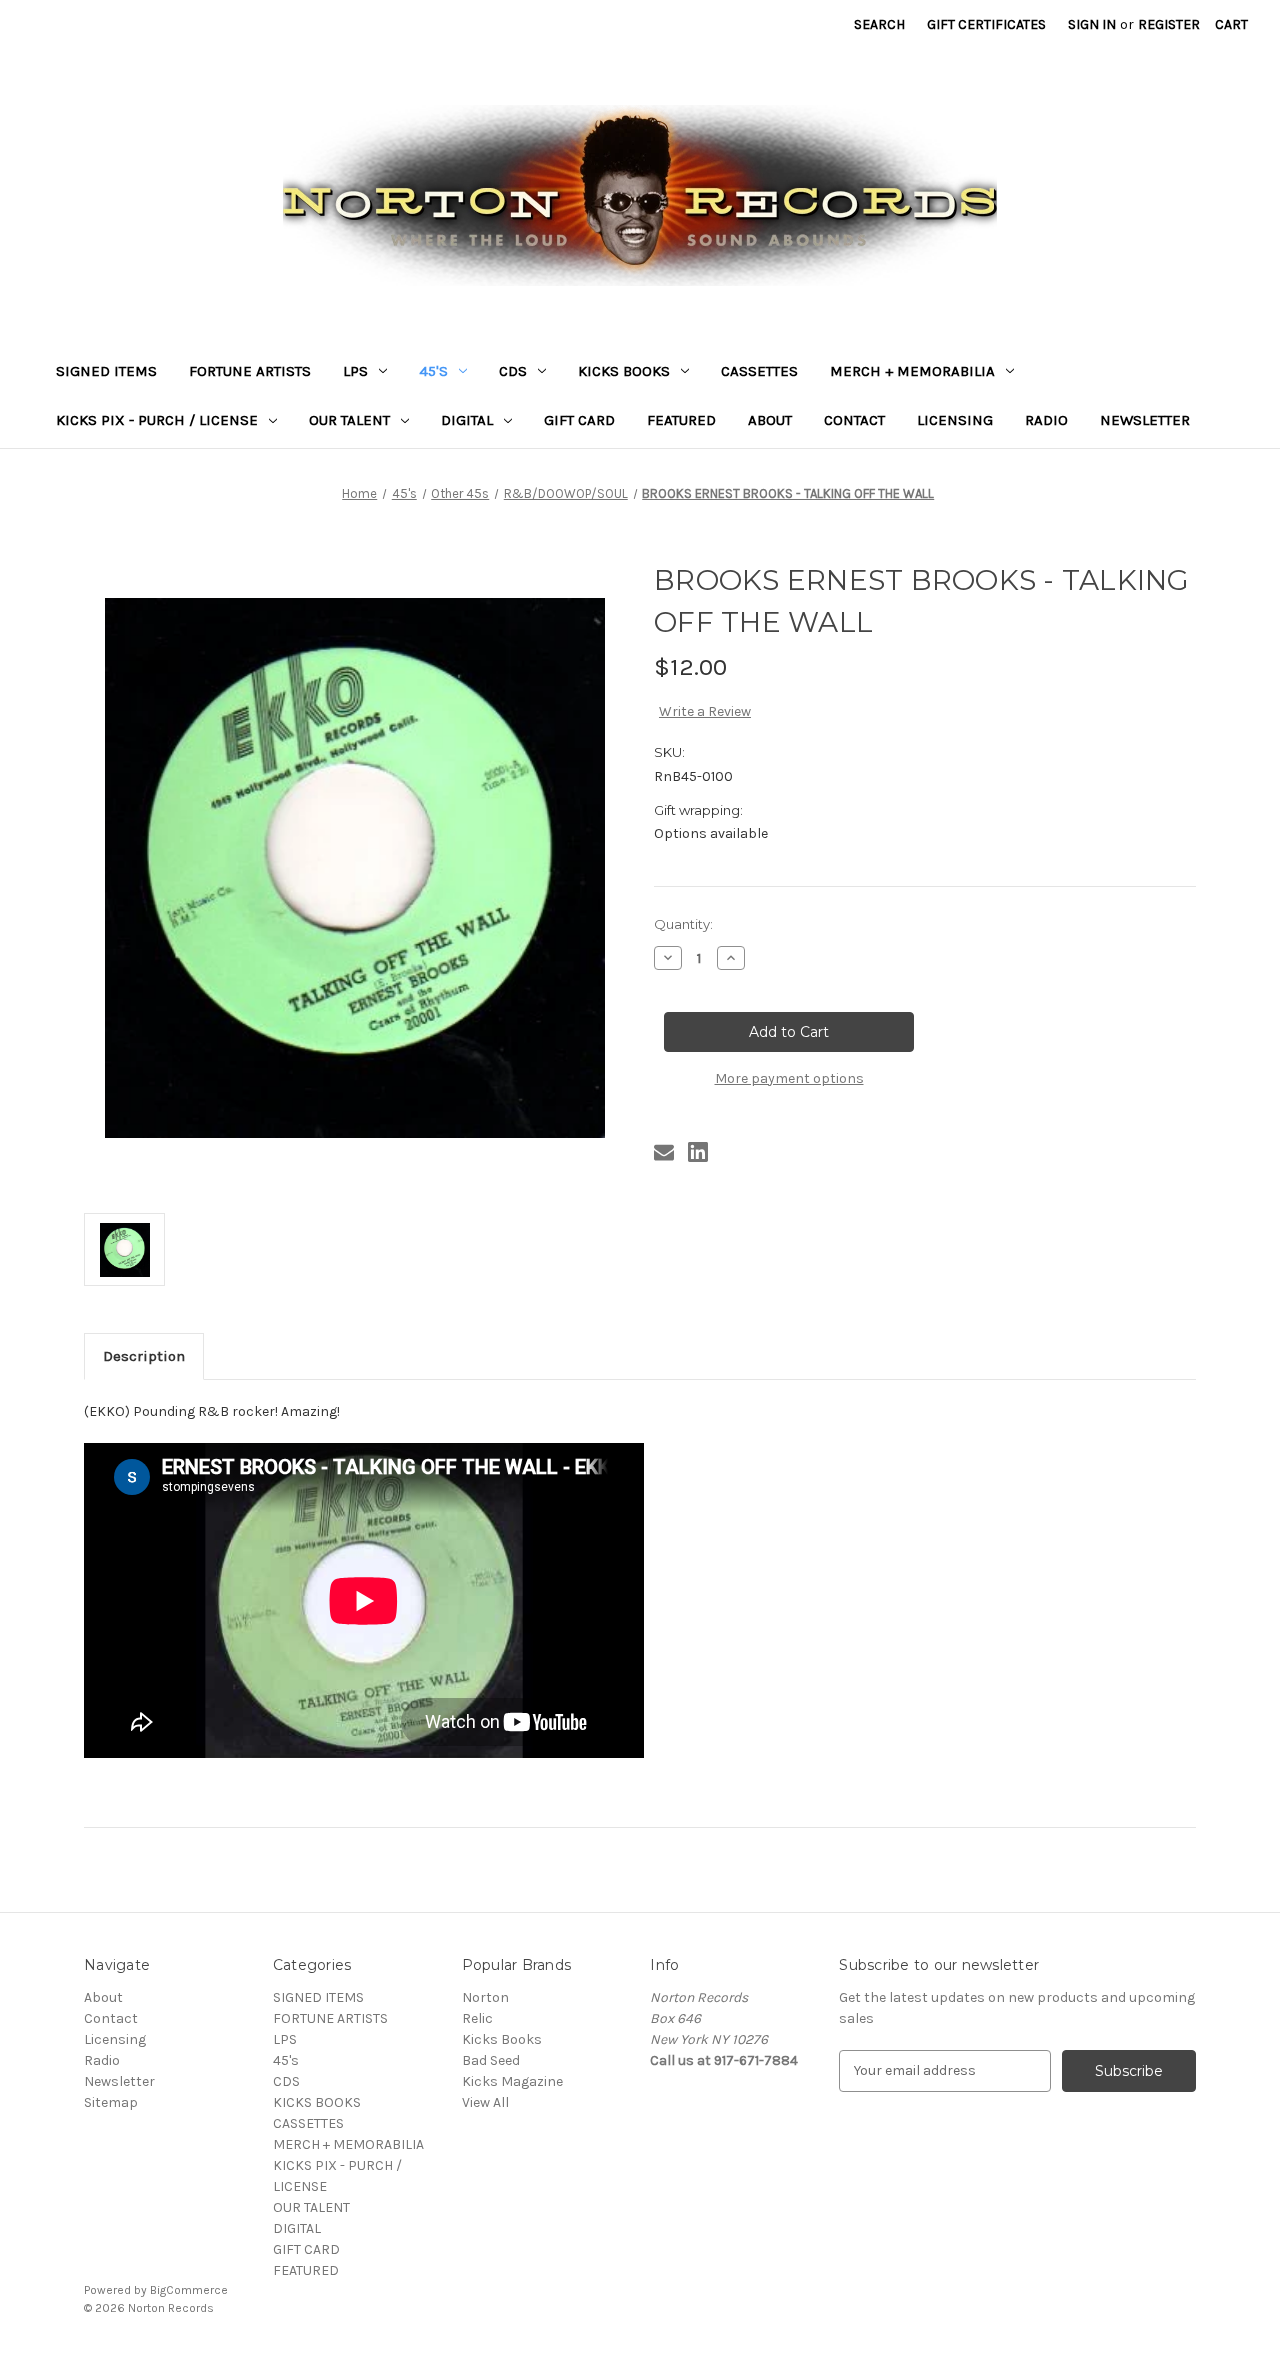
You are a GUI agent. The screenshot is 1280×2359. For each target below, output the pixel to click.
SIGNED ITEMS (106, 371)
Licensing (955, 420)
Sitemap (111, 2102)
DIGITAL (467, 420)
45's (433, 371)
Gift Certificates (986, 24)
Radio (1046, 420)
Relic (477, 2018)
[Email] (664, 1152)
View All (485, 2102)
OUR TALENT (349, 420)
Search (879, 24)
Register (1169, 24)
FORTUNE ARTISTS (250, 371)
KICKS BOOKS (624, 371)
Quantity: (683, 924)
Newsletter (1145, 420)
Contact (854, 420)
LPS (355, 371)
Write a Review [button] (705, 711)
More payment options (789, 1078)
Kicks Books (502, 2039)
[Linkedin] (698, 1152)
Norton (485, 1997)
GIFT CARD (579, 420)
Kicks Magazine (512, 2081)
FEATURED (681, 420)
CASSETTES (759, 371)
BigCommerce (189, 2290)
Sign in (1092, 24)
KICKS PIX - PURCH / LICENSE (157, 420)
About (770, 420)
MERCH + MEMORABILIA (912, 371)
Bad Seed (491, 2060)
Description (144, 1356)
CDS (513, 371)
